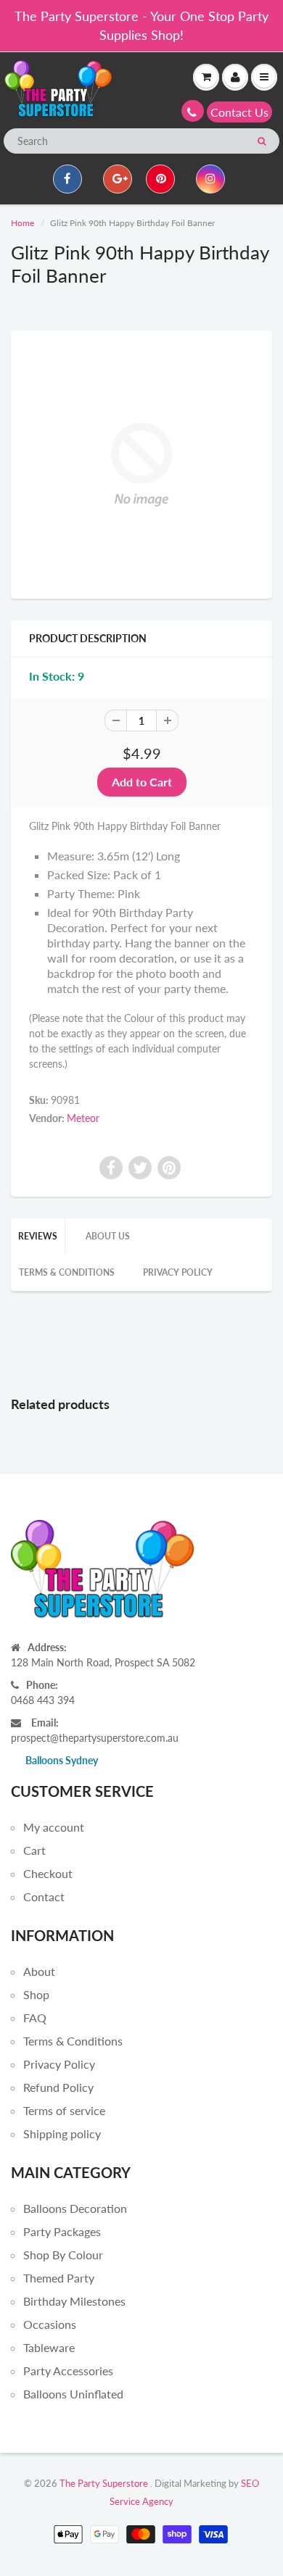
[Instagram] (210, 179)
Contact (44, 1896)
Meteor (83, 1118)
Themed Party (59, 2278)
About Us (108, 1236)
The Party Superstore (104, 2483)
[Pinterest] (160, 179)
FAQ (35, 2018)
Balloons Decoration (75, 2208)
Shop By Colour (63, 2255)
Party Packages (62, 2231)
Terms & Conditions (67, 1272)
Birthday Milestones (74, 2301)
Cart (34, 1850)
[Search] (262, 141)
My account (54, 1827)
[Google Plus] (118, 179)
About (39, 1971)
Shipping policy (62, 2133)
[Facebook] (67, 179)
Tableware (49, 2347)
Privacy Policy (178, 1272)
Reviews (38, 1236)
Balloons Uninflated (73, 2394)
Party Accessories (68, 2371)
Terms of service (64, 2110)
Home (22, 223)
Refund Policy (58, 2087)
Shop (36, 1994)
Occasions (50, 2324)
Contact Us (239, 112)
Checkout (48, 1873)
